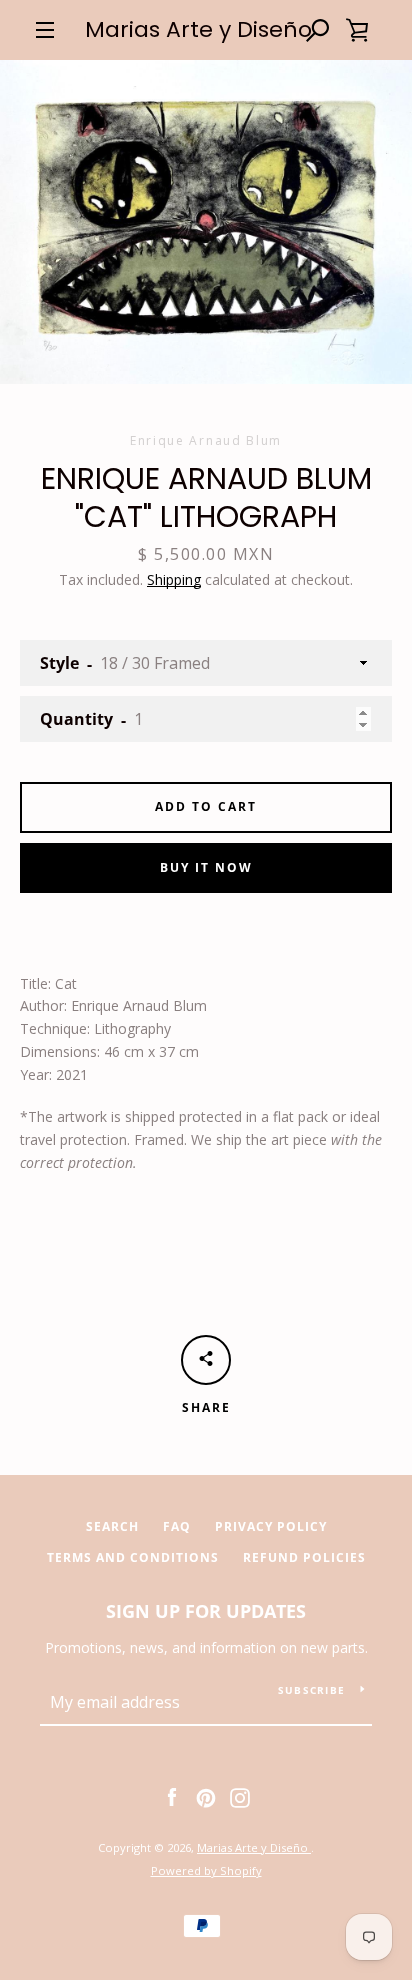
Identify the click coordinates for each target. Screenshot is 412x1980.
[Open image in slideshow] (206, 222)
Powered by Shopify (206, 1870)
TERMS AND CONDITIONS (133, 1557)
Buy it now (206, 867)
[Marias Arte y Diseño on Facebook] (172, 1796)
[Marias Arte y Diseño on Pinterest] (206, 1796)
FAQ (177, 1526)
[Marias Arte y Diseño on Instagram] (240, 1796)
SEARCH (112, 1526)
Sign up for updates (206, 1611)
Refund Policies (304, 1557)
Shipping (174, 579)
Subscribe (311, 1690)
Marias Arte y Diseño (198, 30)
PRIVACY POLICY (271, 1526)
